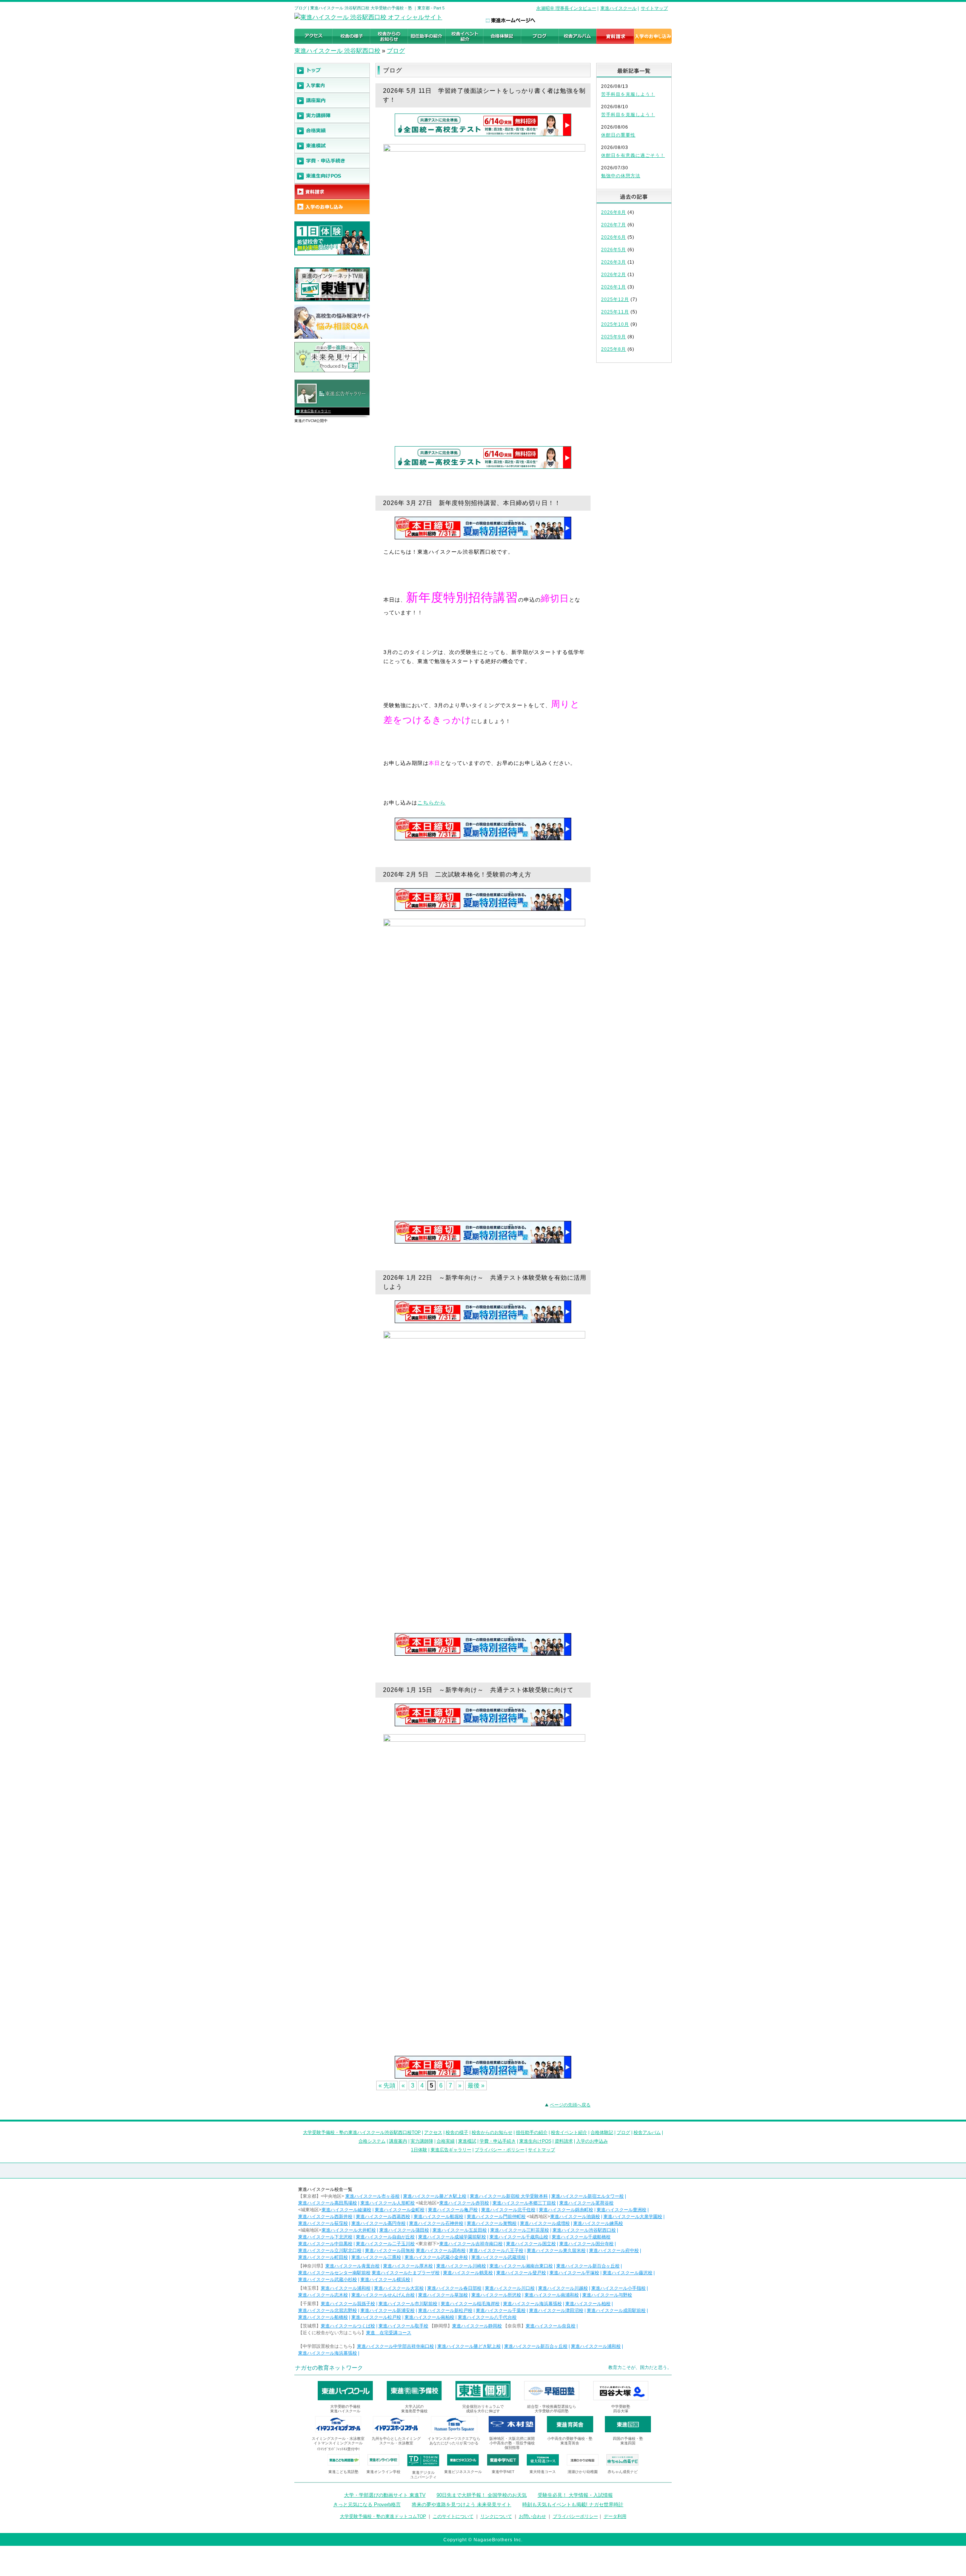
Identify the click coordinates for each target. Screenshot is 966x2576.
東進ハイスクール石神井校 (436, 2223)
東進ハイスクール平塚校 (574, 2273)
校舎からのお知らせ (492, 2132)
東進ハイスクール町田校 (323, 2257)
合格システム (372, 2141)
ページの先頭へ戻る (570, 2105)
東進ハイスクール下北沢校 (325, 2237)
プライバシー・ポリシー (500, 2150)
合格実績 (446, 2141)
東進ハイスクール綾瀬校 (346, 2210)
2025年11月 (615, 312)
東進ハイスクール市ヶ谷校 (372, 2196)
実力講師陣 (422, 2141)
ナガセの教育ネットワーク (329, 2368)
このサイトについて (453, 2516)
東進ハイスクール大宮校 (399, 2288)
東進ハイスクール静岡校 (477, 2326)
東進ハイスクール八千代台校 (487, 2317)
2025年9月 (614, 337)
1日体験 (419, 2150)
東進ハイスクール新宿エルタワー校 (588, 2196)
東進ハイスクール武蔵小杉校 (328, 2280)
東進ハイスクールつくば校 (348, 2326)
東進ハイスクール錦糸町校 (566, 2210)
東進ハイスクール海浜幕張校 (532, 2304)
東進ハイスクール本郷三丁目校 (524, 2203)
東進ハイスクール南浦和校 (552, 2295)
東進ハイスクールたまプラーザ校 (406, 2273)
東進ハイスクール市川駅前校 (408, 2304)
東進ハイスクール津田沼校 (556, 2310)
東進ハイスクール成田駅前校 (616, 2310)
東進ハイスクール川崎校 (461, 2266)
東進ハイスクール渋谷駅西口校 (584, 2230)
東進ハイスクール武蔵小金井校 (436, 2257)
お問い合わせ (532, 2516)
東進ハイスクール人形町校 (388, 2203)
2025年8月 (614, 349)
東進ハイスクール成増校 (545, 2223)
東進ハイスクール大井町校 (349, 2230)
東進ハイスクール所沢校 (496, 2295)
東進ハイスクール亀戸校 (453, 2210)
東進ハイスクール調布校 (441, 2251)
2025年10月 (615, 324)
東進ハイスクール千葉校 (501, 2310)
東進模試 (467, 2141)
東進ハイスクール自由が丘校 (385, 2237)
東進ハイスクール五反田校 (460, 2230)
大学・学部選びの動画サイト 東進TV (385, 2495)
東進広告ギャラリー (316, 411)
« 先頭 (387, 2086)
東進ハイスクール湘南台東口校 (521, 2266)
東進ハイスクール (618, 8)
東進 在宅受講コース (389, 2333)
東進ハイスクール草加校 (443, 2295)
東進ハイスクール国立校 (531, 2244)
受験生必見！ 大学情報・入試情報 (575, 2495)
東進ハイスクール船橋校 (323, 2317)
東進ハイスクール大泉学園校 (633, 2217)
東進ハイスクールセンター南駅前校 (334, 2273)
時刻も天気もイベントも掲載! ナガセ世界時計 (573, 2505)
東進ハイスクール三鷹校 (376, 2257)
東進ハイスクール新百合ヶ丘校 (588, 2266)
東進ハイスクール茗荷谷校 (586, 2203)
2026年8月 (614, 212)
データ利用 (615, 2516)
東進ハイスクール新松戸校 (445, 2310)
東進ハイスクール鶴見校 (468, 2273)
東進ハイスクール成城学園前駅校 (452, 2237)
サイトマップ (654, 8)
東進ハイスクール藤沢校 (628, 2273)
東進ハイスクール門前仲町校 (496, 2217)
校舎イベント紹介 (569, 2132)
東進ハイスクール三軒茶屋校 (520, 2230)
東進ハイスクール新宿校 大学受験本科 (509, 2196)
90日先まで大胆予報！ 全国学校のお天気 (482, 2495)
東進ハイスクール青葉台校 (352, 2266)
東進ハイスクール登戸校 (521, 2273)
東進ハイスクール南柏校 (429, 2317)
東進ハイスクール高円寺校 (378, 2223)
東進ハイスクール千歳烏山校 (519, 2237)
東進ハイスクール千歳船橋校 (581, 2237)
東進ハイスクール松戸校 (376, 2317)
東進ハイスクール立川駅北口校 (330, 2251)
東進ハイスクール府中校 (614, 2251)
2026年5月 (614, 250)
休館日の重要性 (618, 135)
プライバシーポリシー (575, 2516)
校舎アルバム (647, 2132)
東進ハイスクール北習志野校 (328, 2310)
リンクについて (496, 2516)
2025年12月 (615, 299)
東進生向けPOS (535, 2141)
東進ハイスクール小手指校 (618, 2288)
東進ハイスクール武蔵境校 (498, 2257)
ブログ (396, 51)
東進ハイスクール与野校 (607, 2295)
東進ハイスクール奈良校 (551, 2326)
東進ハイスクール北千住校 (508, 2210)
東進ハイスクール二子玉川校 (385, 2244)
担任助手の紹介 (532, 2132)
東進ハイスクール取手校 (403, 2326)
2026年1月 (614, 287)
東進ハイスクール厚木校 (408, 2266)
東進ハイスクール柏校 (588, 2304)
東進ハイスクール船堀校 (438, 2217)
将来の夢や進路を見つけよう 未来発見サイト (461, 2505)
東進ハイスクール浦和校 (346, 2288)
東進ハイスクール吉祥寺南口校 (471, 2244)
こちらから (431, 803)
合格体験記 (602, 2132)
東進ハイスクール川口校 (510, 2288)
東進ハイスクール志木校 (323, 2295)
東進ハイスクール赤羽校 (464, 2203)
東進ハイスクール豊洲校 (621, 2210)
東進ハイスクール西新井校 (325, 2217)
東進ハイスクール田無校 (390, 2251)
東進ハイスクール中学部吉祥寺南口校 (395, 2346)
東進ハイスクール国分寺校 (586, 2244)
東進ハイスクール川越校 (563, 2288)
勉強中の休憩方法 (621, 176)
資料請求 (564, 2141)
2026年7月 (614, 225)
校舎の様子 (457, 2132)
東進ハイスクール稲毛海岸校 (470, 2304)
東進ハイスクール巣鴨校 (492, 2223)
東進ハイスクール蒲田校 (404, 2230)
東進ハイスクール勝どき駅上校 (435, 2196)
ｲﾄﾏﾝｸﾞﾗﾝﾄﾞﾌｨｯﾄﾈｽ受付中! (338, 2449)
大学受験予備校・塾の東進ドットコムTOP (383, 2516)
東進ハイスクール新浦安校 (388, 2310)
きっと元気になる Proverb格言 (367, 2505)
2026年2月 (614, 275)
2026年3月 (614, 262)
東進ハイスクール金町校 (400, 2210)
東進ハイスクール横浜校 (385, 2280)
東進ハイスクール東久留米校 (556, 2251)
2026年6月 (614, 237)
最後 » (476, 2086)
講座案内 (398, 2141)
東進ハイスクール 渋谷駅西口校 (337, 51)
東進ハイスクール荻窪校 (323, 2223)
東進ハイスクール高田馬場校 (328, 2203)
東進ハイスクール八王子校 (496, 2251)
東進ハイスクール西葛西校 (383, 2217)
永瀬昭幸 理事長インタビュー (566, 8)
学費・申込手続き (498, 2141)
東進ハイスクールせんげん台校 (383, 2295)
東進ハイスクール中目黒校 (325, 2244)
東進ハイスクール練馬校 (598, 2223)
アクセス (433, 2132)
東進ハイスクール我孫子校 (348, 2304)
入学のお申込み (592, 2141)
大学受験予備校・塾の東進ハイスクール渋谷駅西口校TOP (362, 2132)
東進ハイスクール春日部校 (454, 2288)
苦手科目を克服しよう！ (628, 94)
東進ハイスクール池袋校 (575, 2217)
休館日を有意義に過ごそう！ (633, 155)
